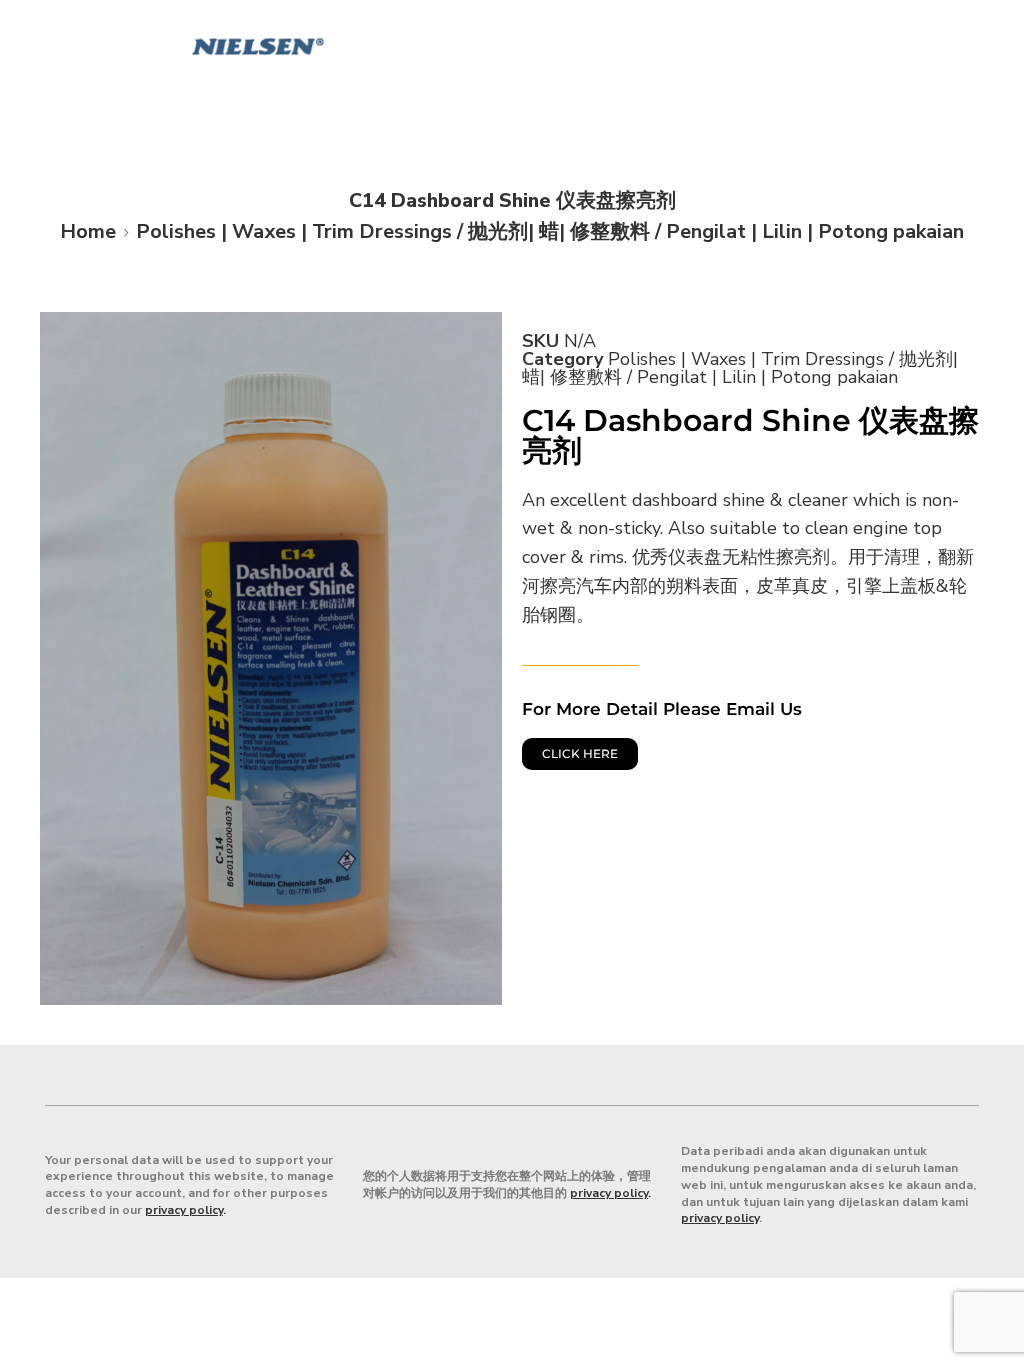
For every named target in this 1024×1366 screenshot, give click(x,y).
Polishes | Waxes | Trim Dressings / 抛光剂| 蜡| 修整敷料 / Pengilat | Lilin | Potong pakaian (550, 231)
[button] (1000, 26)
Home (88, 231)
